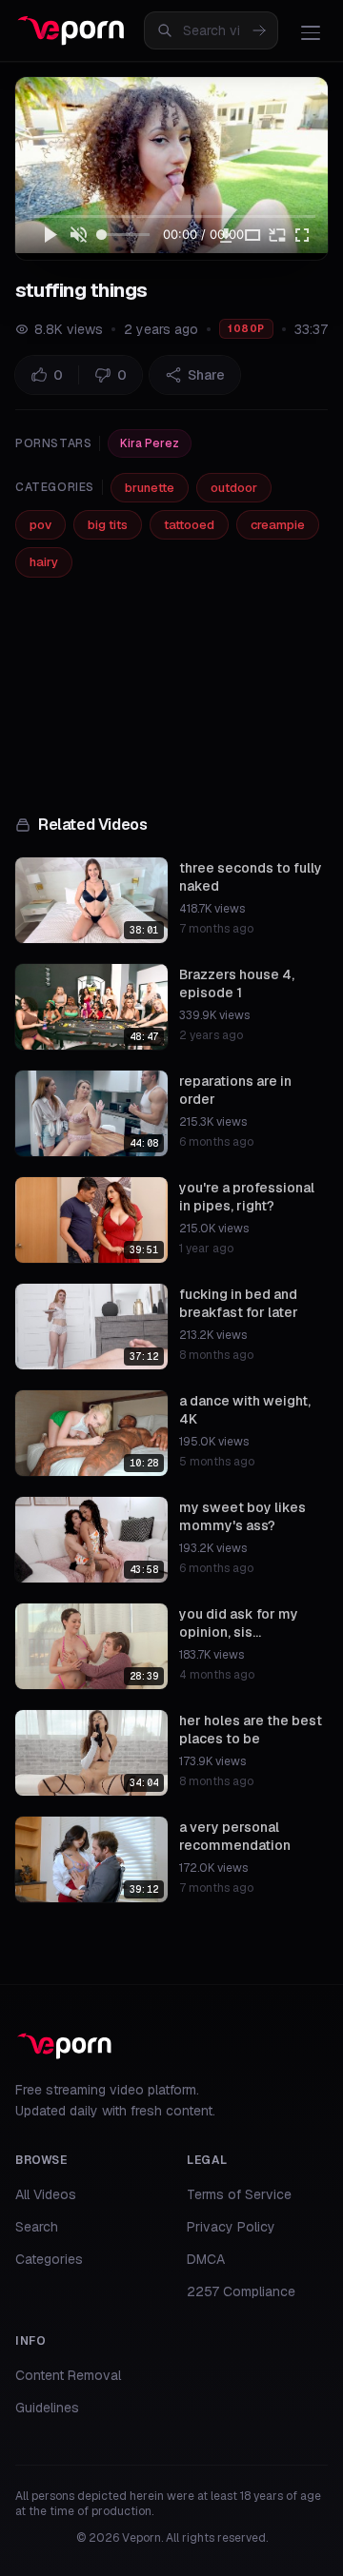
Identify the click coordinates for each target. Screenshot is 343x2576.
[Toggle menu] (311, 32)
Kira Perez (150, 443)
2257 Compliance (241, 2291)
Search (37, 2227)
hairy (44, 562)
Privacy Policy (231, 2227)
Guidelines (47, 2408)
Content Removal (68, 2375)
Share (206, 375)
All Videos (46, 2194)
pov (40, 525)
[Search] (259, 30)
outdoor (234, 488)
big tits (108, 525)
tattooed (189, 525)
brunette (150, 488)
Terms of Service (239, 2194)
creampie (278, 525)
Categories (49, 2259)
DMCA (206, 2259)
